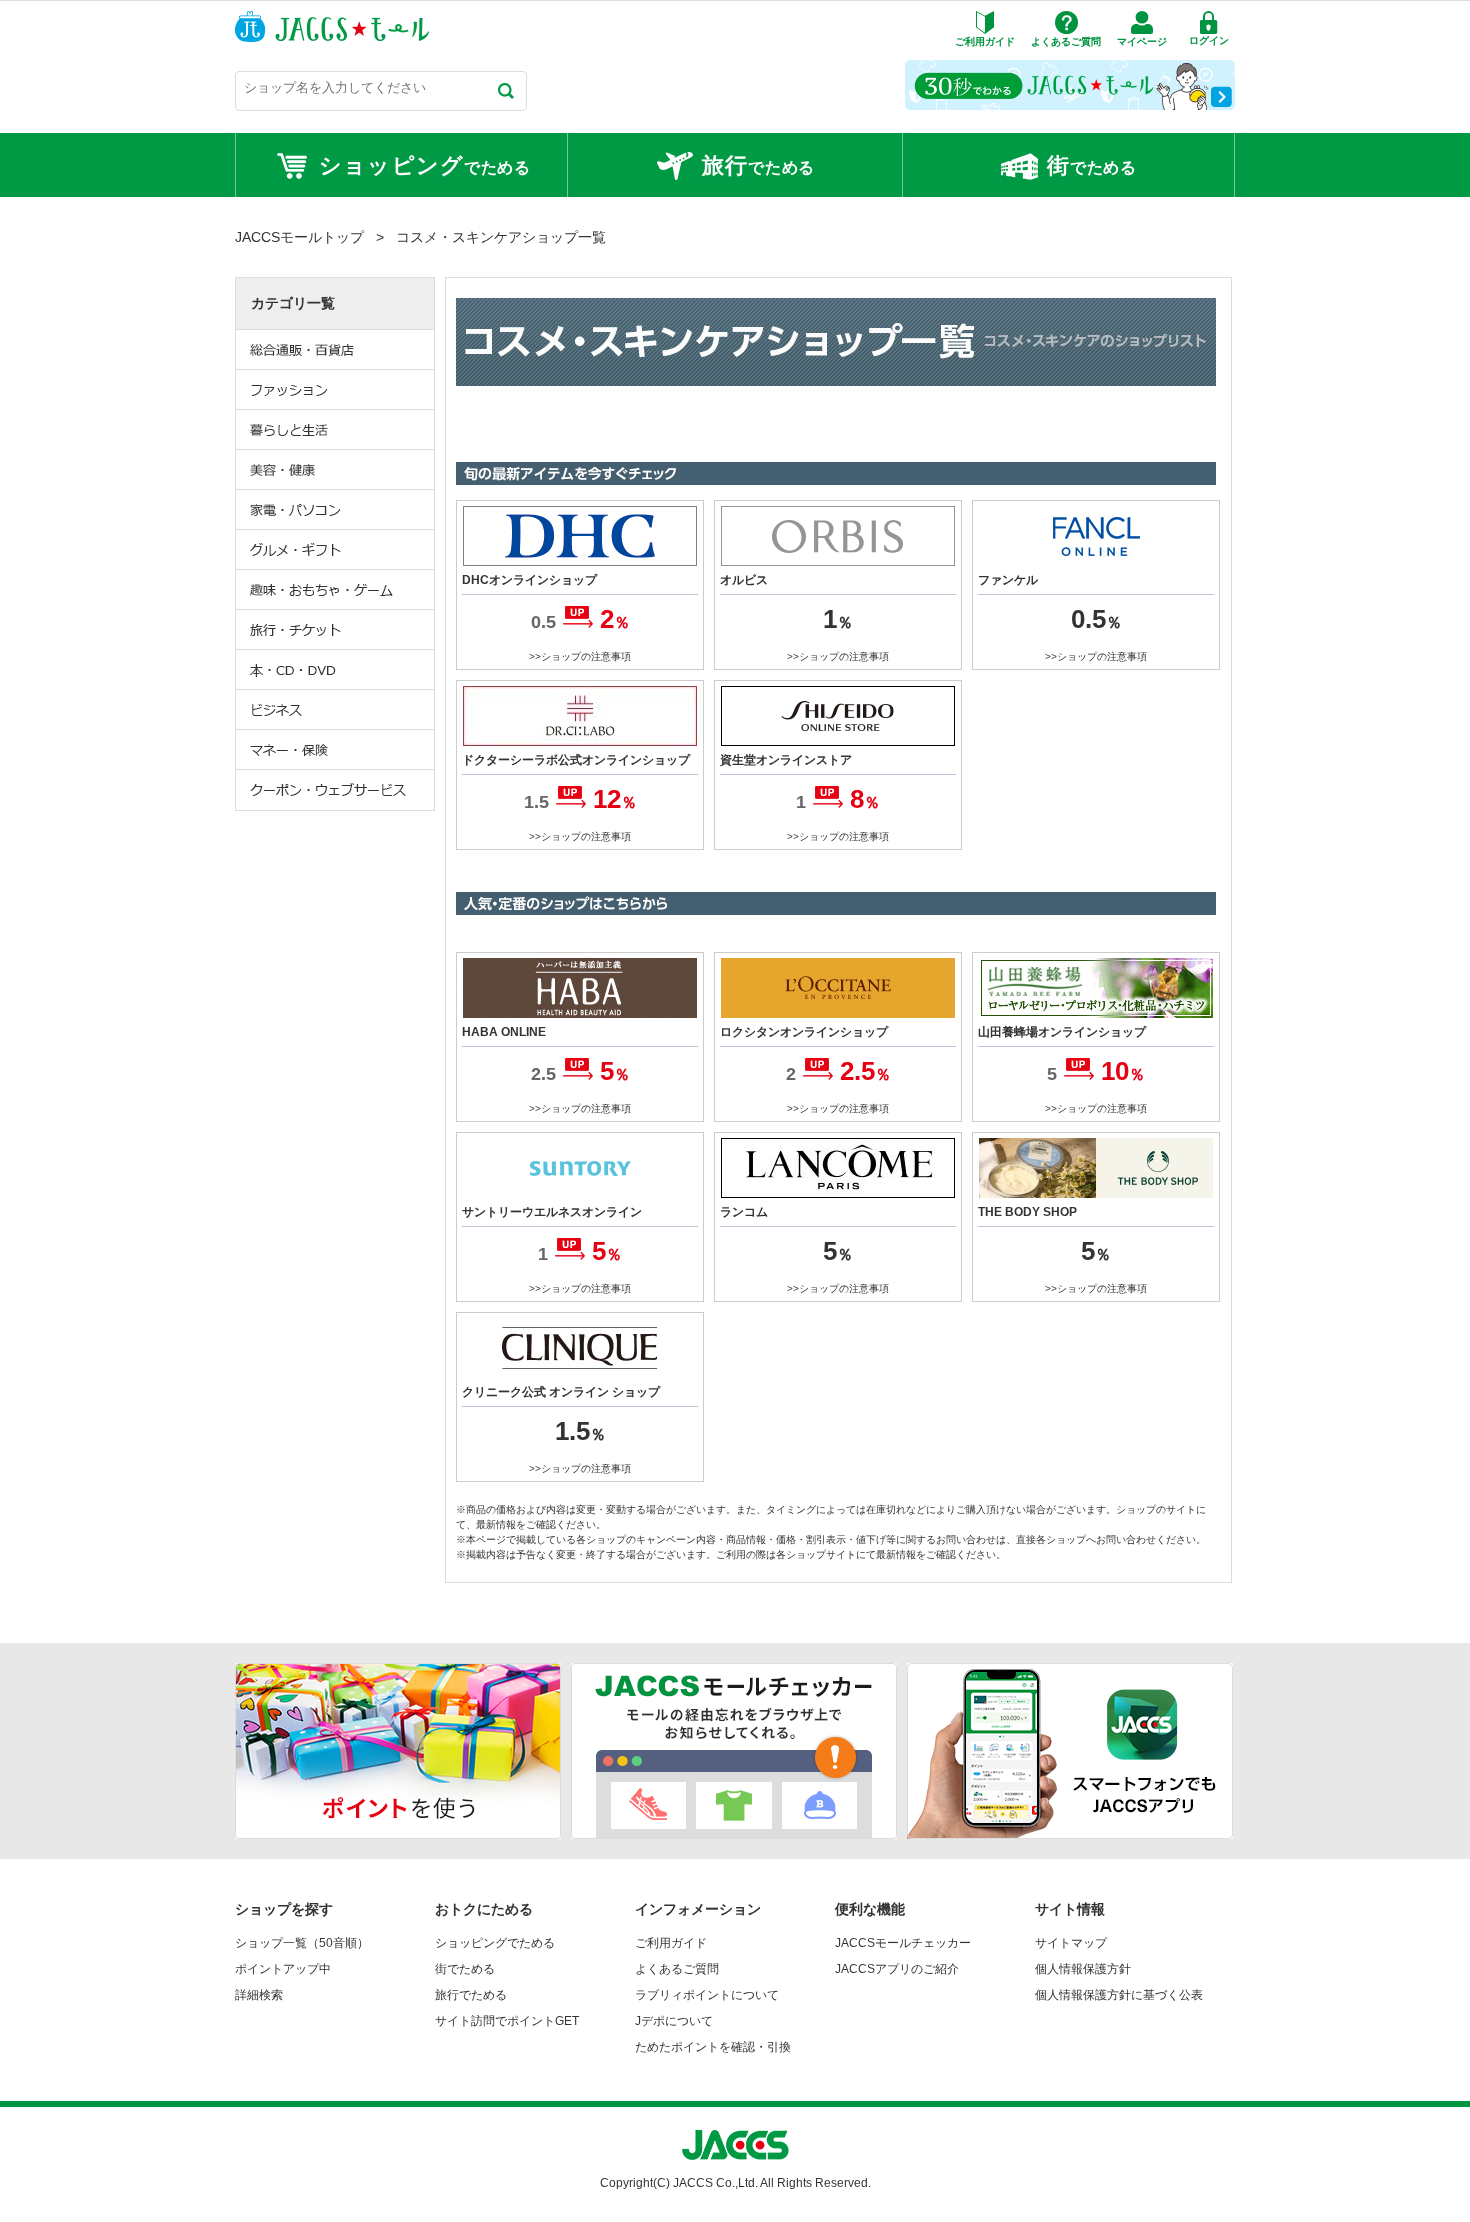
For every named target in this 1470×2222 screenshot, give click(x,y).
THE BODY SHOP (1027, 1212)
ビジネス (336, 710)
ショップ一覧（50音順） (302, 1943)
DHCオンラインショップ (529, 580)
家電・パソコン (336, 510)
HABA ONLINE (504, 1032)
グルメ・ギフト (336, 550)
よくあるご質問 (677, 1969)
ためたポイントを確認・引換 (713, 2047)
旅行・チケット (336, 630)
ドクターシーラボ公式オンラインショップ (576, 760)
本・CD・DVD (336, 670)
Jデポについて (674, 2021)
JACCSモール (332, 26)
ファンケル (1008, 580)
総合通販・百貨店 (336, 350)
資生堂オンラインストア (786, 760)
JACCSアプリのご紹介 (897, 1969)
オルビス (744, 580)
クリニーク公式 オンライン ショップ (561, 1392)
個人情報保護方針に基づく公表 (1119, 1995)
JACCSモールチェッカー (903, 1943)
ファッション (336, 390)
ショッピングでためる (495, 1943)
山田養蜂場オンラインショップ (1062, 1032)
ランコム (744, 1212)
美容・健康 (336, 470)
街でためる (465, 1969)
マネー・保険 (336, 750)
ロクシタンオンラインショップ (804, 1032)
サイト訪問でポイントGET (507, 2021)
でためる (425, 165)
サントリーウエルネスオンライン (552, 1212)
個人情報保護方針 (1083, 1969)
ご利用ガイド (671, 1943)
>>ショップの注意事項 (580, 656)
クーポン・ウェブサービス (336, 790)
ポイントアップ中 (283, 1969)
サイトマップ (1071, 1943)
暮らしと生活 (336, 430)
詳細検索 (259, 1995)
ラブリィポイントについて (707, 1995)
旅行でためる (471, 1995)
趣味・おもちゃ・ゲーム (336, 590)
